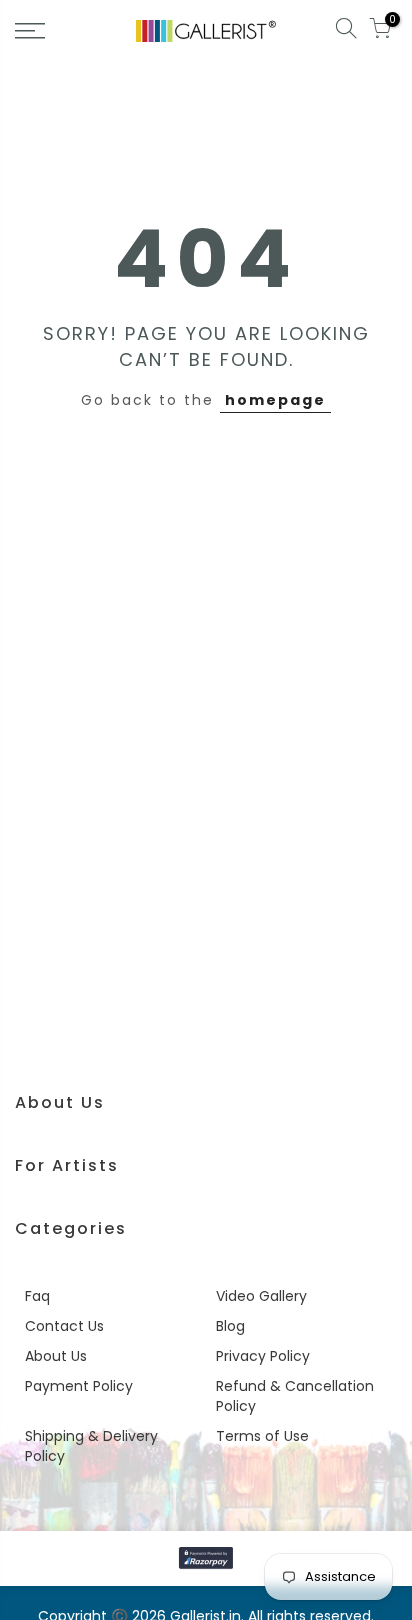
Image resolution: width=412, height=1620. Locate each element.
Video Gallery (261, 1296)
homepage (275, 400)
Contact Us (64, 1326)
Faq (37, 1296)
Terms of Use (262, 1436)
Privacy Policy (263, 1356)
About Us (56, 1356)
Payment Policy (79, 1386)
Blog (230, 1326)
